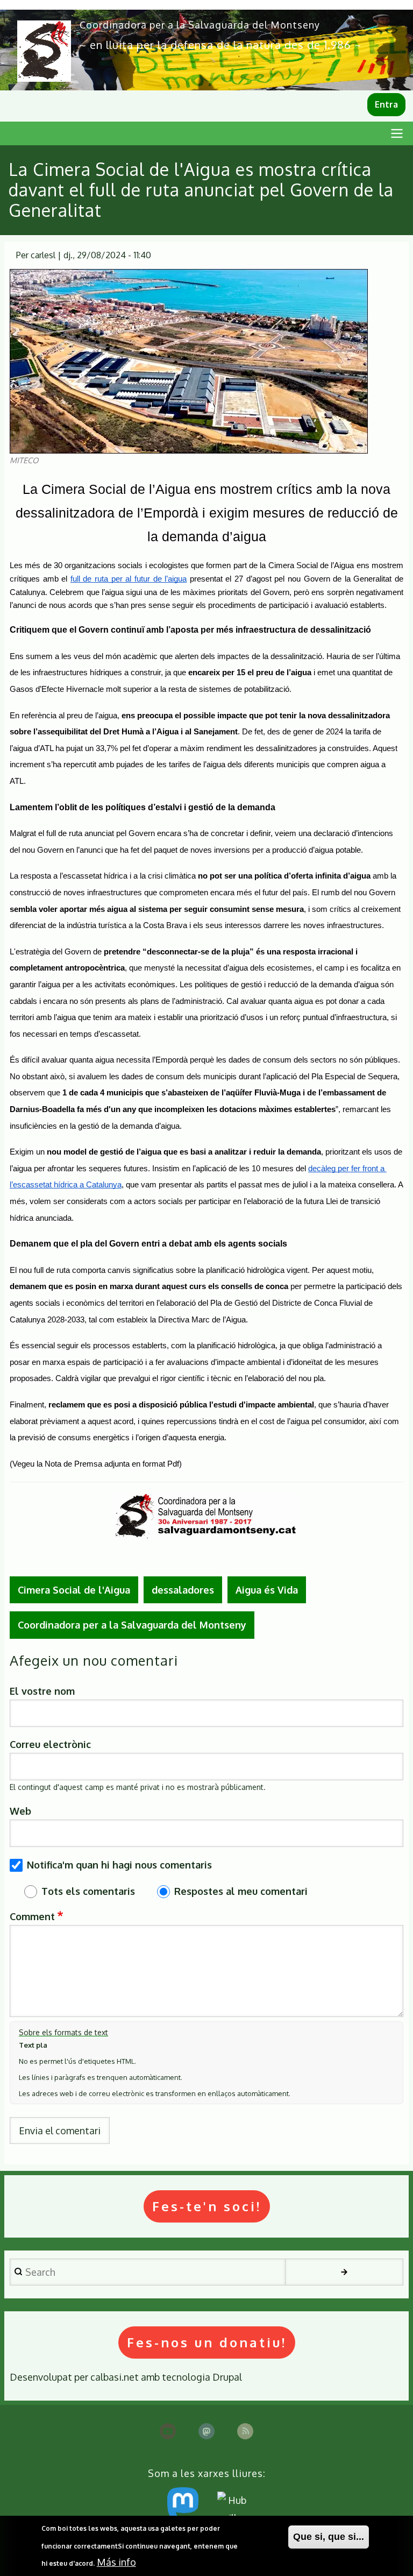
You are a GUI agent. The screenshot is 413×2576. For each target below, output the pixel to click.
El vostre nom (42, 1691)
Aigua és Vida (267, 1590)
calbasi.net (115, 2377)
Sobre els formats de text (63, 2032)
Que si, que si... (329, 2537)
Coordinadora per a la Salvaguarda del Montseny (200, 25)
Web (20, 1811)
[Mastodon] (206, 2431)
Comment (32, 1916)
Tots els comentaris (88, 1891)
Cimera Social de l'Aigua (74, 1590)
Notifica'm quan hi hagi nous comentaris (119, 1865)
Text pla (33, 2045)
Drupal (227, 2377)
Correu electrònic (50, 1744)
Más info (116, 2562)
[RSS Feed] (245, 2431)
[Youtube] (168, 2431)
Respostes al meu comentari (241, 1891)
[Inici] (44, 51)
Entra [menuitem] (386, 104)
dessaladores (183, 1590)
